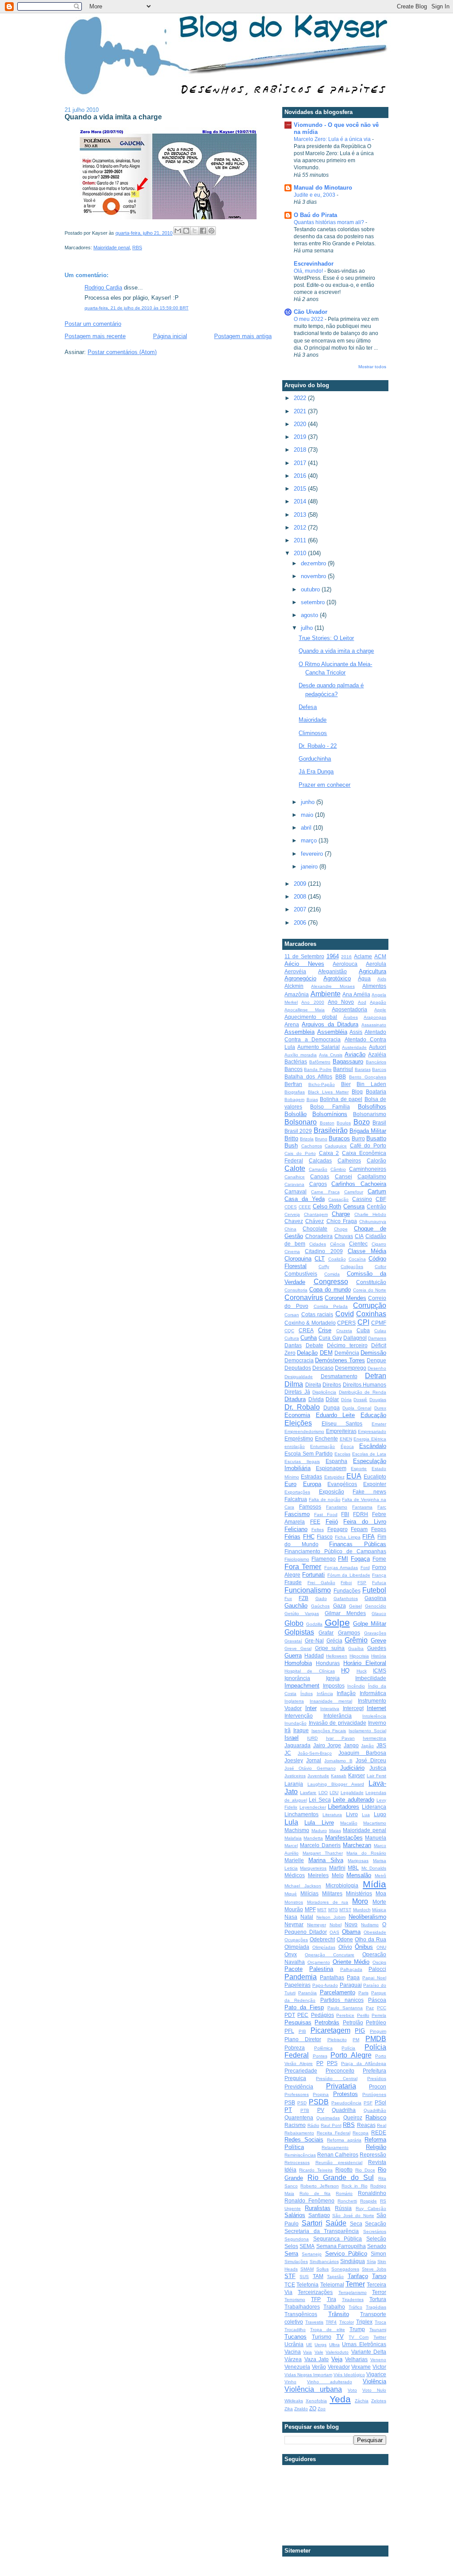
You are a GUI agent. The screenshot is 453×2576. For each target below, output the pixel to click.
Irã (288, 1730)
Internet (376, 1708)
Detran (376, 1376)
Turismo (322, 2337)
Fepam (359, 1529)
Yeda (340, 2399)
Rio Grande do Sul (341, 2178)
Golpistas (299, 1632)
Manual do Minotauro (323, 188)
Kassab (339, 1776)
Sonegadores (345, 2269)
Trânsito (339, 2314)
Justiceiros (295, 1776)
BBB (341, 1077)
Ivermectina (374, 1738)
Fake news (369, 1492)
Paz (370, 2008)
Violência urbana (313, 2389)
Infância (325, 1694)
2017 (301, 463)
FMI (343, 1559)
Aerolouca (345, 964)
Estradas (311, 1477)
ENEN (346, 1439)
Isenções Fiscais (329, 1731)
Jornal (314, 1760)
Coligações (352, 1267)
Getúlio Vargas (302, 1614)
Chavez (294, 1221)
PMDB (376, 2039)
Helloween (337, 1656)
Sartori (312, 2223)
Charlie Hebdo (370, 1214)
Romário (344, 2193)
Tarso (379, 2276)
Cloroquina (298, 1259)
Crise (325, 1330)
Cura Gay (330, 1338)
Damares (377, 1338)
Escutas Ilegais (302, 1461)
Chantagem (316, 1214)
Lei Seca (320, 1800)
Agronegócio (300, 978)
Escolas (342, 1454)
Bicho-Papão (322, 1084)
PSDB (319, 2102)
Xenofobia (316, 2401)
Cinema (292, 1252)
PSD (302, 2103)
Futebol (374, 1590)
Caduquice (336, 1146)
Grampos (349, 1633)
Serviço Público (346, 2254)
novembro (314, 576)
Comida (332, 1274)
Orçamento (319, 1962)
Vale (319, 2352)
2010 (301, 553)
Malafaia (293, 1838)
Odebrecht (322, 1939)
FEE (315, 1522)
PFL (289, 2031)
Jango (351, 1745)
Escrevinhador (314, 264)
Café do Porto (368, 1145)
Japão (367, 1746)
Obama (351, 1932)
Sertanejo (312, 2254)
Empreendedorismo (304, 1431)
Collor (380, 1267)
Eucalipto (375, 1477)
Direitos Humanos (365, 1385)
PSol (380, 2102)
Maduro (319, 1831)
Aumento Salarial (319, 1047)
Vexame (361, 2367)
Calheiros (349, 1160)
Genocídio (376, 1606)
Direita (313, 1385)
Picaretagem (330, 2030)
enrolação (295, 1446)
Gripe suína (330, 1648)
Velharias (356, 2359)
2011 (301, 540)
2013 (301, 515)
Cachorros (312, 1146)
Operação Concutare (330, 1955)
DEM (326, 1353)
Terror (379, 2292)
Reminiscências (300, 2155)
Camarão (318, 1169)
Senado (377, 2246)
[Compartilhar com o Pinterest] (211, 231)
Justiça (378, 1768)
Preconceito (340, 2071)
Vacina (293, 2352)
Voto (352, 2390)
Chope (341, 1229)
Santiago (319, 2215)
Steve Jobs (374, 2269)
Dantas (293, 1345)
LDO (323, 1793)
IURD (312, 1738)
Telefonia (307, 2284)
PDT (290, 2015)
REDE (379, 2132)
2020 (301, 424)
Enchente (326, 1439)
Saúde (336, 2223)
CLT (320, 1259)
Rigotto (344, 2170)
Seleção (376, 2239)
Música (379, 1910)
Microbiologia (342, 1885)
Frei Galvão (321, 1583)
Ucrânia (294, 2344)
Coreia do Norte (370, 1290)
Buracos (339, 1138)
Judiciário (352, 1768)
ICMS (380, 1671)
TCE (290, 2284)
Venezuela (297, 2367)
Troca (380, 2322)
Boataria (376, 1092)
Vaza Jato (317, 2359)
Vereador (339, 2367)
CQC (289, 1331)
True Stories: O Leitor (326, 638)
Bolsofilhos (372, 1107)
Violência (374, 2381)
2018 (301, 450)
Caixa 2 (329, 1153)
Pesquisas (298, 2022)
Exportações (297, 1492)
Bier (346, 1084)
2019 (301, 437)
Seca (356, 2224)
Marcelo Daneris (320, 1845)
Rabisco (376, 2117)
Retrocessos (297, 2163)
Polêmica (323, 2048)
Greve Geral (298, 1648)
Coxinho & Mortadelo (310, 1323)
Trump (357, 2329)
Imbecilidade (371, 1678)
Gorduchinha (315, 759)
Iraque (301, 1730)
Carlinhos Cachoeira (359, 1184)
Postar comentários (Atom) (122, 352)
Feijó (332, 1522)
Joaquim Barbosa (362, 1753)
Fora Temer (303, 1567)
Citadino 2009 (324, 1251)
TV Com (359, 2337)
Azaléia (377, 1054)
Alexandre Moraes (333, 986)
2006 (301, 923)
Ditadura (295, 1399)
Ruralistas (318, 2208)
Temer (355, 2284)
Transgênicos (301, 2314)
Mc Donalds (374, 1868)
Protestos (346, 2094)
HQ (345, 1671)
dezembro (314, 563)
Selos (291, 2246)
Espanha (336, 1461)
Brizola (307, 1139)
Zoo (322, 2409)
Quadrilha (344, 2110)
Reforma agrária (344, 2140)
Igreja (333, 1678)
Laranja (294, 1784)
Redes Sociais (304, 2140)
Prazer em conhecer (324, 785)
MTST (345, 1910)
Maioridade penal (111, 248)
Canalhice (295, 1177)
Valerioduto (337, 2352)
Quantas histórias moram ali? (330, 222)
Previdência (299, 2086)
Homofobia (298, 1663)
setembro (314, 602)
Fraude (293, 1582)
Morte (379, 1902)
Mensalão (359, 1875)
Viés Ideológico (349, 2375)
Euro (290, 1484)
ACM (380, 956)
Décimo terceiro (347, 1345)
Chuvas (344, 1236)
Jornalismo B (338, 1761)
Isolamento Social (367, 1731)
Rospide (369, 2201)
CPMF (379, 1323)
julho (308, 628)
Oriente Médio (351, 1962)
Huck (362, 1671)
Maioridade (313, 720)
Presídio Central (336, 2079)
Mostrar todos (372, 367)
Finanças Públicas (358, 1544)
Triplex (364, 2322)
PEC (303, 2015)
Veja (337, 2359)
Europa (312, 1484)
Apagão (378, 1002)
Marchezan (357, 1845)
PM (356, 2040)
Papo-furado (325, 1985)
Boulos (344, 1123)
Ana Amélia (356, 994)
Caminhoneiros (368, 1169)
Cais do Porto (300, 1153)
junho (309, 802)
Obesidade (375, 1932)
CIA (359, 1236)
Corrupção (370, 1305)
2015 (301, 489)
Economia (297, 1415)
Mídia (374, 1884)
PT (288, 2110)
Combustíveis (301, 1274)
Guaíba (356, 1648)
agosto (310, 615)
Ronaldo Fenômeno (309, 2201)
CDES (291, 1207)
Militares (332, 1893)
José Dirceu (371, 1760)
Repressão (373, 2155)
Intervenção (299, 1716)
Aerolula (376, 964)
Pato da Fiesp (304, 2007)
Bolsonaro (301, 1122)
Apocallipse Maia (305, 1010)
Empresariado (372, 1431)
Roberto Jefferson (319, 2186)
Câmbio (338, 1169)
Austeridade (354, 1047)
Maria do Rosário (366, 1853)
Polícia (348, 2048)
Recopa (361, 2133)
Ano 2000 (313, 1002)
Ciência (338, 1244)
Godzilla (314, 1624)
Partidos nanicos (342, 2000)
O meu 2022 (309, 319)
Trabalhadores (302, 2307)
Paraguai (351, 1985)
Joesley (294, 1760)
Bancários (376, 1062)
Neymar (294, 1924)
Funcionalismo (308, 1590)
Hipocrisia (359, 1656)
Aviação (355, 1054)
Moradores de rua (328, 1902)
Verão (319, 2367)
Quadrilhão (375, 2110)
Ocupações (296, 1940)
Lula (291, 1822)
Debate (315, 1345)
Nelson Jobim (331, 1917)
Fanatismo (337, 1507)
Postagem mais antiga (243, 336)
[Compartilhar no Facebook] (203, 231)
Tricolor (347, 2322)
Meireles (318, 1875)
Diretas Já (297, 1392)
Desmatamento (339, 1376)
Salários (295, 2215)
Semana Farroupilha (341, 2246)
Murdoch (362, 1910)
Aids (382, 979)
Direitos (332, 1385)
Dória (346, 1400)
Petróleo (376, 2022)
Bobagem (294, 1099)
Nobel (336, 1925)
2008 (301, 897)
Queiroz (353, 2117)
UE (309, 2345)
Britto (291, 1138)
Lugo (380, 1814)
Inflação (346, 1693)
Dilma (294, 1384)
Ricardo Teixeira (316, 2170)
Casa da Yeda (305, 1199)
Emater (379, 1424)
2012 (301, 528)
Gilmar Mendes (345, 1613)
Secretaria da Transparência (322, 2231)
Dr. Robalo (302, 1407)
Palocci (377, 1969)
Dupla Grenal (357, 1408)
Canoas (320, 1176)
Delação (307, 1353)
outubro (311, 589)
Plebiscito (337, 2040)
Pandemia (301, 1977)
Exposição (332, 1492)
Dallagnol (355, 1338)
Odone (345, 1939)
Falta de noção (325, 1499)
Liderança (374, 1807)
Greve (378, 1640)
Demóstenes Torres (340, 1360)
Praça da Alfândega (364, 2063)
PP (320, 2063)
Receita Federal (334, 2133)
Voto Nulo (374, 2390)
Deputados (298, 1368)
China (290, 1229)
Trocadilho (295, 2330)
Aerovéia (295, 971)
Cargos (318, 1184)
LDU (334, 1793)
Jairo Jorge (327, 1745)
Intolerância (338, 1716)
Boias (312, 1099)
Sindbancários (324, 2262)
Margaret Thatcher (323, 1853)
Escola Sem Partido (309, 1454)
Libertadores (344, 1807)
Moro (360, 1901)
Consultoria (296, 1290)
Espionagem (331, 1468)
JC (288, 1753)
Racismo (295, 2125)
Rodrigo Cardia (103, 288)
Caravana (294, 1184)
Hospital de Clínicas (310, 1671)
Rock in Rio (355, 2186)
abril (307, 828)
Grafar (326, 1633)
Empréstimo (299, 1439)
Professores (297, 2094)
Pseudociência (346, 2103)
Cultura (292, 1338)
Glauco (379, 1614)
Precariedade (301, 2071)
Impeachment (302, 1686)
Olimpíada (297, 1947)
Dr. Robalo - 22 (318, 746)
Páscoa (377, 2000)
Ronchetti (347, 2201)
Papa (353, 1977)
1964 (333, 956)
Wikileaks (294, 2401)
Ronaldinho (372, 2193)
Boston (327, 1123)
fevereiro (313, 854)
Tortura (378, 2299)
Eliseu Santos (342, 1423)
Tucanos (296, 2337)
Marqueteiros (313, 1868)
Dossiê (360, 1400)
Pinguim (378, 2031)
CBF (381, 1199)
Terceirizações (315, 2292)
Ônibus (364, 1947)
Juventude (318, 1776)
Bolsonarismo (370, 1114)
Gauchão (296, 1606)
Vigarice (376, 2374)
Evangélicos (342, 1484)
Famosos (310, 1507)
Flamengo (324, 1559)
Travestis (314, 2322)
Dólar (332, 1399)
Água (364, 978)
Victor (379, 2367)
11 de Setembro (304, 956)
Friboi (346, 1583)
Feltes (318, 1530)
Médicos (295, 1875)
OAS (334, 1932)
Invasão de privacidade (338, 1723)
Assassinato (374, 1025)
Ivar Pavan (340, 1738)
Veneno (378, 2360)
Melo (338, 1875)
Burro (358, 1138)
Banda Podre (318, 1069)
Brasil (379, 1122)
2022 (301, 398)
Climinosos (313, 733)
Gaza (340, 1606)
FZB (303, 1598)
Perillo (363, 2015)
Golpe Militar (370, 1624)
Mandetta (313, 1838)
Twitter (380, 2337)
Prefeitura (374, 2071)
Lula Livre (319, 1823)
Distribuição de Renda (363, 1392)
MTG (333, 1910)
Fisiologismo (297, 1559)
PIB (302, 2031)
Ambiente (326, 994)
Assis (356, 1032)
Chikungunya (373, 1221)
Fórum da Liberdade (349, 1575)
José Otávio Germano (310, 1768)
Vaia (307, 2352)
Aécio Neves (304, 964)
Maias (335, 1831)
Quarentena (299, 2117)
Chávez (315, 1221)
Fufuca (379, 1583)
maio (308, 815)
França (379, 1575)
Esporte (359, 1469)
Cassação (338, 1199)
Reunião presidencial (339, 2163)
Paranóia (307, 1993)
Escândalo (373, 1446)
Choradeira (319, 1236)
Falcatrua (296, 1499)
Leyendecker (313, 1807)
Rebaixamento (299, 2133)
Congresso (331, 1282)
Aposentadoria (349, 1009)
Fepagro (338, 1529)
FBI (345, 1514)
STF (290, 2276)
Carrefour (354, 1192)
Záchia (362, 2401)
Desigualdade (299, 1377)
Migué (291, 1894)
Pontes (320, 2056)
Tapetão (335, 2277)
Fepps (379, 1529)
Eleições (298, 1423)
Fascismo (297, 1514)
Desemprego (351, 1368)
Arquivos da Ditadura (330, 1024)
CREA (306, 1330)
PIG (360, 2031)
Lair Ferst (376, 1776)
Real (382, 2125)
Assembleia (299, 1032)
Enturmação (322, 1446)
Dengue (376, 1360)
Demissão (373, 1353)
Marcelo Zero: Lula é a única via (333, 139)
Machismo (297, 1830)
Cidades (318, 1244)
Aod (362, 1002)
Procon (378, 2086)
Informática (373, 1693)
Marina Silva (326, 1860)
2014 (301, 501)
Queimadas (328, 2118)
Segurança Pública (338, 2239)
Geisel (355, 1606)
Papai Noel (374, 1978)
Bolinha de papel (341, 1099)
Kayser (357, 1775)
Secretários (375, 2231)
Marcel (291, 1846)
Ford (365, 1568)
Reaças (366, 2125)
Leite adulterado (353, 1800)
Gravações (375, 1633)
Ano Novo (341, 1002)
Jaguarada (298, 1745)
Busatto (376, 1138)
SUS (304, 2277)
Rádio (313, 2125)
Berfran (293, 1084)
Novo (351, 1924)
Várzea (293, 2359)
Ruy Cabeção (371, 2208)
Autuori (378, 1047)
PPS (332, 2063)
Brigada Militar (368, 1131)
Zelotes (379, 2401)
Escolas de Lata (369, 1454)
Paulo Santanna (345, 2008)
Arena (292, 1024)
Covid (345, 1314)
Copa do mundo (330, 1290)
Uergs (321, 2345)
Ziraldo (301, 2409)
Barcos (379, 1069)
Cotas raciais (317, 1314)
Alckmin (294, 986)
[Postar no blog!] (186, 231)
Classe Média (367, 1251)
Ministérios (359, 1893)
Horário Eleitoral (365, 1663)
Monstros (294, 1902)
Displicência (324, 1392)
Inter (311, 1708)
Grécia (334, 1640)
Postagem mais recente (95, 336)
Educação (373, 1415)
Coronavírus (304, 1298)
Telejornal (332, 2284)
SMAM (307, 2269)
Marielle (294, 1860)
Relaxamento (335, 2147)
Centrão (376, 1206)
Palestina (321, 1969)
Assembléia (332, 1032)
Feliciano (296, 1529)
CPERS (346, 1323)
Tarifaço (358, 2276)
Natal (307, 1917)
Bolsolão (296, 1114)
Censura (354, 1206)
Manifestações (344, 1838)
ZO (313, 2408)
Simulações (296, 2262)
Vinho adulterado (329, 2382)
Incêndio (356, 1686)
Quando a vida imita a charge (336, 651)
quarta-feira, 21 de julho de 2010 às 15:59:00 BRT (136, 308)
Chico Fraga (342, 1221)
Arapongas (375, 1017)
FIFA (369, 1537)
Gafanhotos (346, 1599)
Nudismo (370, 1925)
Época (347, 1446)
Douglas (378, 1400)
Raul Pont (331, 2125)
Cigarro (379, 1244)
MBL (353, 1868)
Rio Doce (365, 2170)
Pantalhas (332, 1977)
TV (340, 2337)
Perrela (379, 2015)
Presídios (377, 2079)
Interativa (330, 1709)
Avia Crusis (331, 1055)
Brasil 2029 (298, 1131)
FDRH (361, 1514)
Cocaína (357, 1259)
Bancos (294, 1069)
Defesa (308, 707)
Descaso (323, 1368)
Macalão (349, 1823)
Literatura (332, 1815)
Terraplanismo (353, 2292)
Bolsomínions (330, 1114)
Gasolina (375, 1598)
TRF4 (331, 2322)
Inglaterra (294, 1701)
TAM (318, 2276)
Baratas (363, 1069)
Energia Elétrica (370, 1439)
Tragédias (376, 2307)
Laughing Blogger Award (336, 1784)
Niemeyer (317, 1925)
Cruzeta (344, 1331)
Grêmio (356, 1640)
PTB (305, 2110)
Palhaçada (351, 1969)
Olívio (345, 1947)
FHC (309, 1537)
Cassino (362, 1199)
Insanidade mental (331, 1701)
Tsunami (378, 2330)
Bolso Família (330, 1107)
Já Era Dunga (316, 772)
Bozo (362, 1122)
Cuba (363, 1330)
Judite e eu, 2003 (315, 195)
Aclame (363, 956)
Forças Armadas (341, 1568)
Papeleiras (298, 1985)
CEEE (305, 1207)
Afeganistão (332, 971)
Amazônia (297, 994)
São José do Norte (353, 2216)
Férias (292, 1537)
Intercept (353, 1708)
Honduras (328, 1663)
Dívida (316, 1399)
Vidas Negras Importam (308, 2375)
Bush (291, 1145)
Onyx (291, 1954)
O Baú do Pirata (315, 215)
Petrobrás (327, 2022)
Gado (321, 1599)
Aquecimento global (311, 1017)
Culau (380, 1331)
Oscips (379, 1962)
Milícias (309, 1893)
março (310, 840)
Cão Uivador (311, 312)
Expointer (375, 1484)
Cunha (309, 1338)
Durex (380, 1408)
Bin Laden (371, 1084)
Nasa (291, 1917)
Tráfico (355, 2307)
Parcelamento (338, 1992)
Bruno (321, 1139)
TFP (316, 2299)
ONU (381, 1947)
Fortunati (313, 1575)
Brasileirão (331, 1130)
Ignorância (297, 1678)
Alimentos (374, 986)
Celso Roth (327, 1206)
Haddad (314, 1656)
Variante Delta (369, 2352)
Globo (294, 1623)
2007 (301, 909)
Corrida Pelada (331, 1306)
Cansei (344, 1176)
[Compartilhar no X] (195, 231)
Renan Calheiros (338, 2155)
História (379, 1656)
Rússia (343, 2208)
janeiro (310, 867)
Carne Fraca (325, 1192)
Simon (378, 2254)
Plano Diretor (303, 2039)
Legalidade (352, 1793)
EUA (354, 1476)
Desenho (377, 1368)
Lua (366, 1815)
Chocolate (315, 1229)
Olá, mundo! (309, 271)
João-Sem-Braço (315, 1753)
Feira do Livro (365, 1522)
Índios (307, 1694)
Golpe (337, 1622)
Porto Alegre (351, 2055)
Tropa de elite (327, 2330)
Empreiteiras (341, 1431)
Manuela (376, 1838)
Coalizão (337, 1259)
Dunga (332, 1408)
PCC (382, 2008)
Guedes (377, 1648)
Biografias (295, 1092)
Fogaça (360, 1559)
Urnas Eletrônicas (364, 2344)
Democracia (299, 1360)
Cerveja (292, 1214)
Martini (337, 1868)
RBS (137, 248)
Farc (382, 1507)
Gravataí (293, 1641)
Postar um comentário (93, 324)
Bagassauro (348, 1061)
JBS (381, 1745)
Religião (376, 2147)
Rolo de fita (315, 2193)
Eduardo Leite (336, 1415)
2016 (301, 476)
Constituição (371, 1282)
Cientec (358, 1244)
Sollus (322, 2269)
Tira (332, 2299)
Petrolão (353, 2022)
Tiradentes (353, 2300)
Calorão (376, 1160)
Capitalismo (372, 1176)
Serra (291, 2254)
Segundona (297, 2239)
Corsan (292, 1315)
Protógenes (374, 2094)
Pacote (294, 1969)
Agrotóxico (337, 978)
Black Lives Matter (328, 1092)
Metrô (380, 1876)
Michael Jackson (303, 1886)
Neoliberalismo (367, 1917)
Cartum (377, 1191)
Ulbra (334, 2345)
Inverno (377, 1723)
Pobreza (295, 2048)
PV (321, 2110)
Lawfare (308, 1793)
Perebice (345, 2015)
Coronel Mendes (346, 1298)
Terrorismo (295, 2300)
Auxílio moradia (301, 1055)
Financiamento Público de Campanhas (335, 1551)
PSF (368, 2103)
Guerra (293, 1656)
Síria (371, 2262)
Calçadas (320, 1160)
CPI (363, 1322)
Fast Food (326, 1515)
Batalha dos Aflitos (308, 1077)
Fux (288, 1599)
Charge (341, 1214)
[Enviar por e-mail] (178, 231)
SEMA (307, 2246)
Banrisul (343, 1069)
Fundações (347, 1591)
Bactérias (296, 1061)
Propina (321, 2094)
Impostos (334, 1686)
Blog (357, 1092)
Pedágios (322, 2015)
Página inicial (170, 336)
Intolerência (374, 1716)
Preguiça (295, 2078)
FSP (362, 1583)
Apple (380, 1010)
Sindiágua (353, 2261)
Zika (289, 2409)
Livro (352, 1814)
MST (322, 1910)
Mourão (294, 1909)
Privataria (341, 2086)
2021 (301, 411)
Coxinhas (371, 1314)
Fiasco (325, 1537)
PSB (290, 2102)
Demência (347, 1353)
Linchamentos (301, 1814)
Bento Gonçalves (368, 1077)
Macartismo (375, 1823)
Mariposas (358, 1861)
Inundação (296, 1723)
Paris (363, 1993)
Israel (292, 1738)
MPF (310, 1909)
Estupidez (334, 1477)
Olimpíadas (324, 1947)
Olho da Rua (370, 1939)
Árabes (351, 1017)
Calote (295, 1168)
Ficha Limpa (348, 1537)
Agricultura (372, 971)
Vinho (290, 2382)
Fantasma (362, 1507)
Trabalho (334, 2307)
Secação (376, 2224)
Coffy (324, 1267)
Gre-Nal (314, 1640)
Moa (381, 1893)
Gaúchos (320, 1606)
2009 (301, 884)
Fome (379, 1559)
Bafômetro (320, 1062)
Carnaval (296, 1191)
